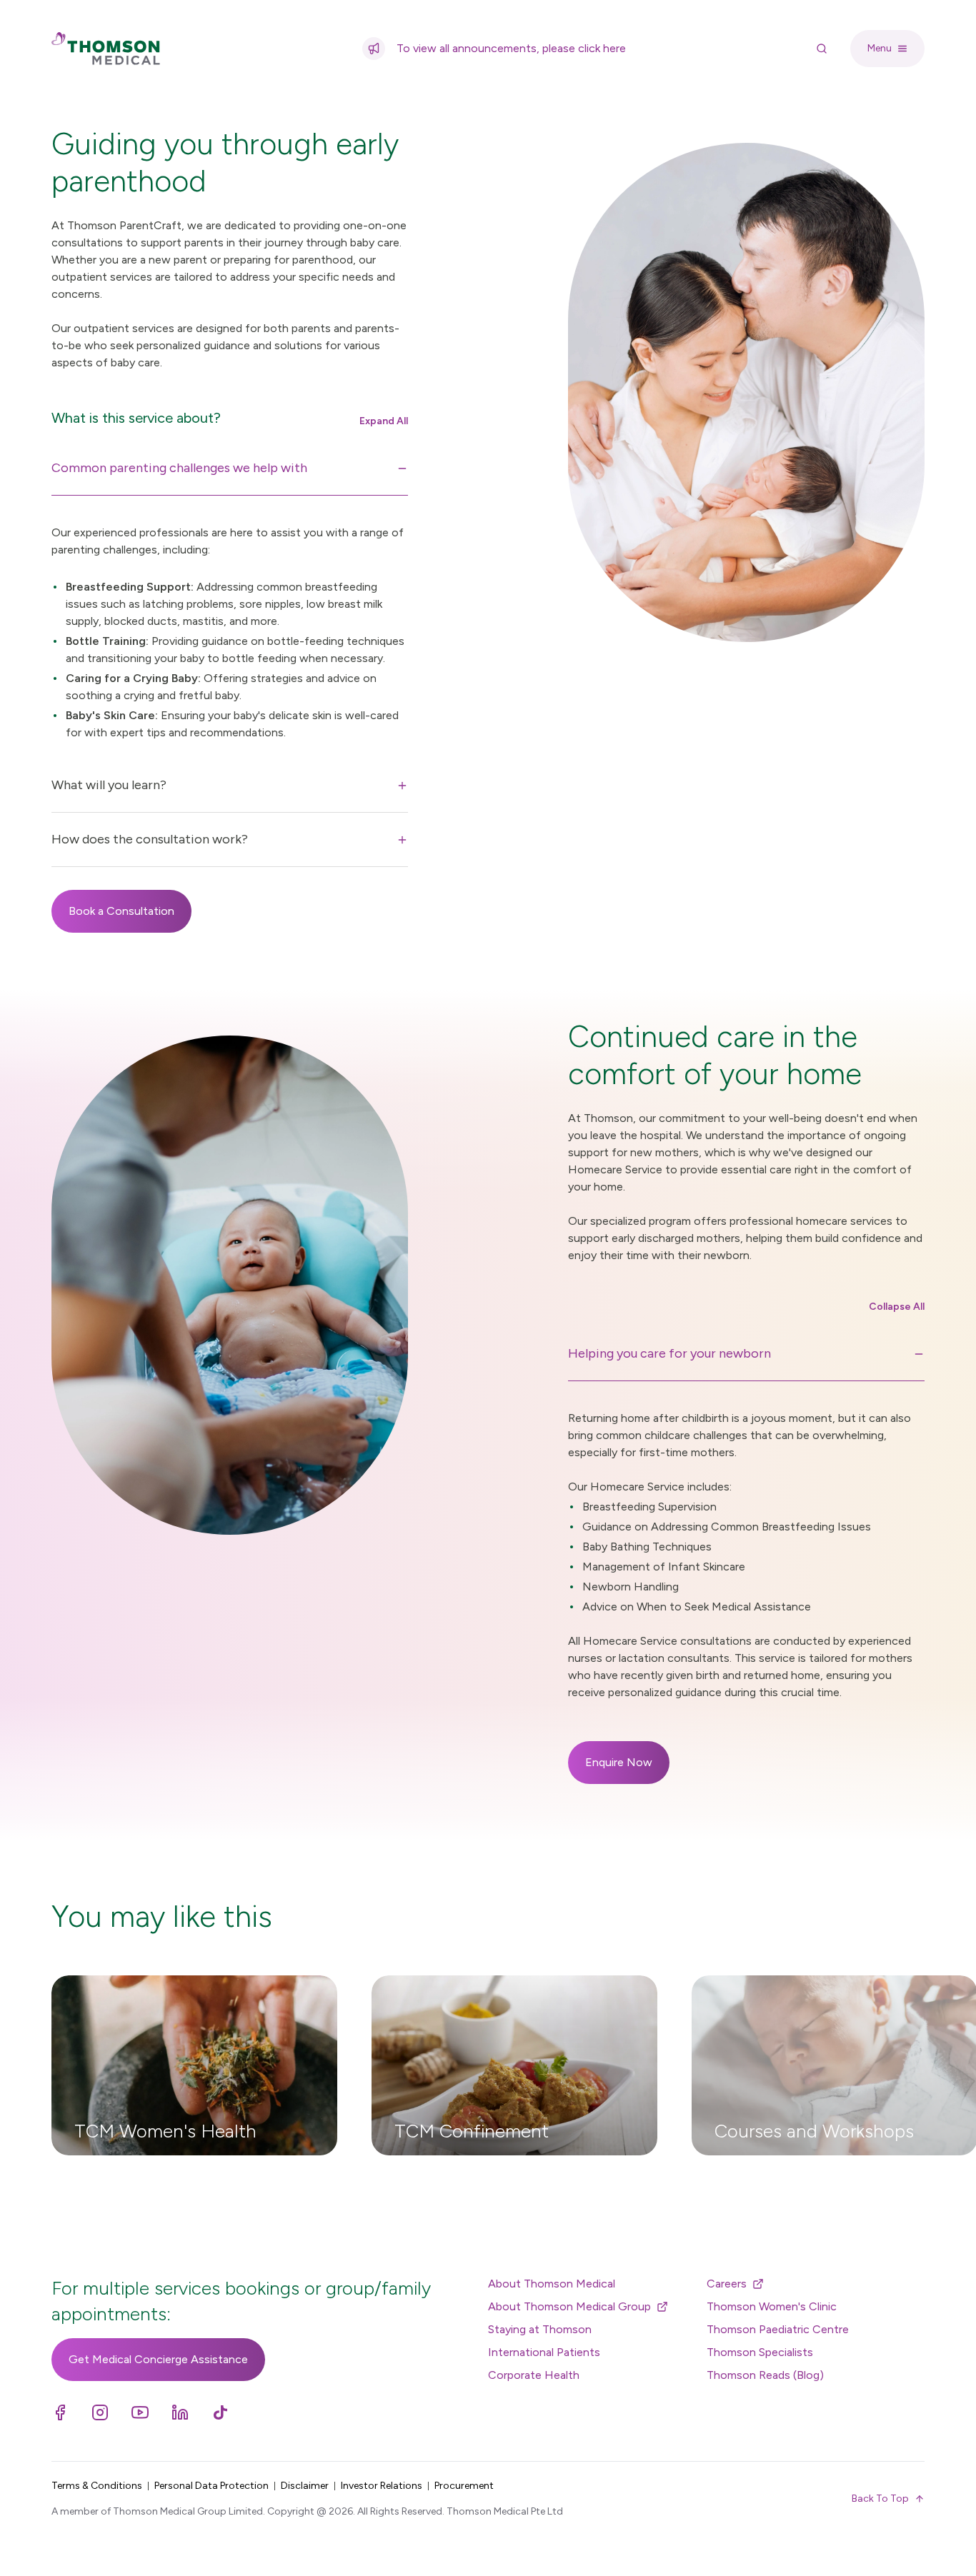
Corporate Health (534, 2375)
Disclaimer (305, 2486)
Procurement (464, 2486)
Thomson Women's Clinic (772, 2306)
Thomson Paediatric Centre (778, 2329)
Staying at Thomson (540, 2329)
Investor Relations (382, 2486)
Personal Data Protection (211, 2486)
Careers (727, 2284)
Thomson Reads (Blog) (765, 2375)
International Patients (544, 2352)
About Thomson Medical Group (569, 2306)
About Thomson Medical (552, 2284)
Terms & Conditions (97, 2486)
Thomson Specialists (760, 2352)
